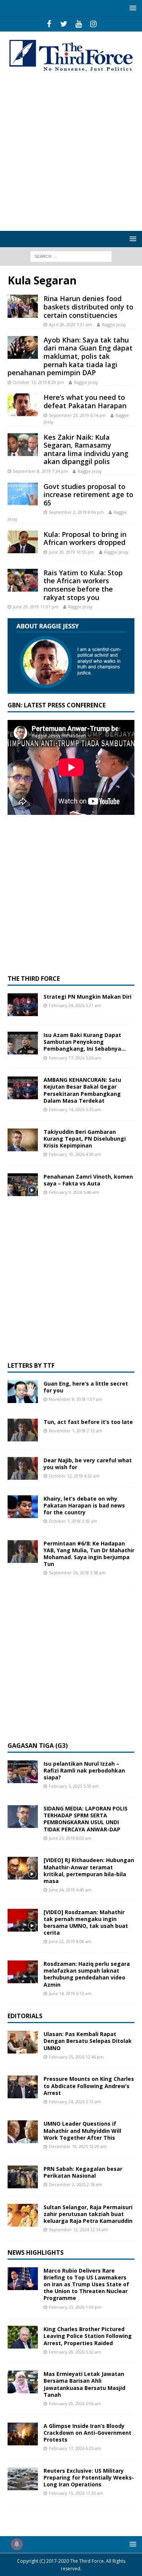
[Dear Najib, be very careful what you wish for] (23, 1468)
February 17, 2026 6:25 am (75, 2448)
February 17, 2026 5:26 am (75, 1058)
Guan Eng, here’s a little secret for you (86, 1387)
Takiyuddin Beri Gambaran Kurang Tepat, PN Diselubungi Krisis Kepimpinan (85, 1139)
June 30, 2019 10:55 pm (72, 552)
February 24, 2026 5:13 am (75, 2102)
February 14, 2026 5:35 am (75, 1109)
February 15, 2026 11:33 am (76, 2493)
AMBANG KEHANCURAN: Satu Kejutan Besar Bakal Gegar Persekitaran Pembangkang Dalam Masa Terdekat (82, 1090)
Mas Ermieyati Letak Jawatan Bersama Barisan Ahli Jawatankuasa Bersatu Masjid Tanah (84, 2384)
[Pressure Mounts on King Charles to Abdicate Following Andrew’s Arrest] (23, 2087)
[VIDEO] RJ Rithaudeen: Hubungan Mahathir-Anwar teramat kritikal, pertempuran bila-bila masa (89, 1870)
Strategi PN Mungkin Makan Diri (87, 997)
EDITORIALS (25, 2016)
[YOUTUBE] (79, 24)
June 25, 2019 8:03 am (70, 1838)
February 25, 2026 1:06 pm (75, 2307)
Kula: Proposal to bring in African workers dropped (85, 538)
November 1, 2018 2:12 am (76, 1431)
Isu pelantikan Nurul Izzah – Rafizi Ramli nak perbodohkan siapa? (84, 1770)
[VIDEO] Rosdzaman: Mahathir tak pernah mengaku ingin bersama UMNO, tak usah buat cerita (86, 1923)
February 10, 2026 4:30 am (75, 1154)
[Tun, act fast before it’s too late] (23, 1430)
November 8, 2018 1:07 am (76, 1399)
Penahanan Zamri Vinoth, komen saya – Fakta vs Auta (88, 1180)
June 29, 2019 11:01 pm (36, 607)
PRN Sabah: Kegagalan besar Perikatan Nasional (83, 2172)
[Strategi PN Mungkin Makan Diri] (23, 1005)
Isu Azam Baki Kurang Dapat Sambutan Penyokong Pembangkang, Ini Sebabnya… (85, 1042)
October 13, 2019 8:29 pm (38, 382)
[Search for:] (71, 256)
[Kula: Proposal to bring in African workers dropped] (23, 542)
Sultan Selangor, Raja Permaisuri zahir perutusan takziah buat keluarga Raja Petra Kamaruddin (88, 2214)
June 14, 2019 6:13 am (70, 1993)
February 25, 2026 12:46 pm (76, 2057)
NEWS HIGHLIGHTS (36, 2252)
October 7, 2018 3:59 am (73, 1521)
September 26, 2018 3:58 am (77, 1573)
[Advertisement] (71, 152)
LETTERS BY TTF (31, 1365)
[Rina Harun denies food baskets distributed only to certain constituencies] (23, 306)
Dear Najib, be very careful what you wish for (88, 1464)
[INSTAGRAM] (93, 24)
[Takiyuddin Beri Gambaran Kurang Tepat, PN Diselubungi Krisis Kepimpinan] (23, 1140)
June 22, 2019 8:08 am (70, 1941)
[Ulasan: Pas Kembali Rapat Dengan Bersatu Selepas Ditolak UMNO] (23, 2042)
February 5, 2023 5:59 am (74, 1786)
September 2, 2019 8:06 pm (76, 512)
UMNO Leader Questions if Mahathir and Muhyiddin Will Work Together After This (82, 2130)
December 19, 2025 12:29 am (78, 2146)
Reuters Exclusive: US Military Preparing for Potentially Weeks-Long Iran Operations (89, 2477)
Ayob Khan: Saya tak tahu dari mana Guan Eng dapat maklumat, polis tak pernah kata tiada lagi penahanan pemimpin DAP (70, 356)
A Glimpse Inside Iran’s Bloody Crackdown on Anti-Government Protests (87, 2433)
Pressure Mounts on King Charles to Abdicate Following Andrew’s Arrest (89, 2086)
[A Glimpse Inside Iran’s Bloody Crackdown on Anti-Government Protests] (23, 2434)
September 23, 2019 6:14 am (77, 415)
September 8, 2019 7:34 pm (40, 471)
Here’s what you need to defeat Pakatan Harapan (85, 401)
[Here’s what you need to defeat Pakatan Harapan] (23, 405)
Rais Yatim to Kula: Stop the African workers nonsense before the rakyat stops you (83, 585)
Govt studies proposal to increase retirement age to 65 (88, 495)
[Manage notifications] (17, 2544)
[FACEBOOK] (49, 24)
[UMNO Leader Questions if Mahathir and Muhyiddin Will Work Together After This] (23, 2132)
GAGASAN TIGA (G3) (38, 1746)
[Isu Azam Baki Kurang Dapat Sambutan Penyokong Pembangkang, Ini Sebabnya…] (23, 1043)
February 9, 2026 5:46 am (74, 1192)
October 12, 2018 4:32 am (74, 1476)
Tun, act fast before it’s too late (88, 1422)
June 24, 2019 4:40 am (70, 1890)
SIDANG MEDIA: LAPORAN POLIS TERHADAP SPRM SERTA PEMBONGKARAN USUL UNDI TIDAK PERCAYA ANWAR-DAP (86, 1819)
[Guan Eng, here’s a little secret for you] (23, 1392)
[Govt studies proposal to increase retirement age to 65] (23, 494)
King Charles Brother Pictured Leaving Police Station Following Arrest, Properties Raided (88, 2336)
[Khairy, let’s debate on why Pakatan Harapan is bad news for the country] (23, 1507)
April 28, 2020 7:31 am (70, 324)
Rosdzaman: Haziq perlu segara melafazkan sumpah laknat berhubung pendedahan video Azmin (87, 1974)
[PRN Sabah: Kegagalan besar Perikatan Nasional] (23, 2177)
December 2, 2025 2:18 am (76, 2184)
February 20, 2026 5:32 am (75, 2352)
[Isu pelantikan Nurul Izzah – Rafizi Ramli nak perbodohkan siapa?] (23, 1772)
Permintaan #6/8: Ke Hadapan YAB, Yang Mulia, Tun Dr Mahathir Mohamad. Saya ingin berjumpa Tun (89, 1554)
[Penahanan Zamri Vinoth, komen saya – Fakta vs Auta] (23, 1185)
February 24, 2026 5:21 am (75, 1005)
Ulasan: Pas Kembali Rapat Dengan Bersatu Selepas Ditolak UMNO (88, 2041)
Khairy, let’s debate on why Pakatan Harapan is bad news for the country (84, 1505)
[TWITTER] (64, 24)
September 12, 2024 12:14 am (78, 2230)
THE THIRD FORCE (34, 979)
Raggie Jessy (114, 324)
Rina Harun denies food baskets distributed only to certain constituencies (88, 307)
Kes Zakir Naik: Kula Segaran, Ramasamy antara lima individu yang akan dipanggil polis (86, 449)
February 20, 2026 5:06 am (75, 2403)
